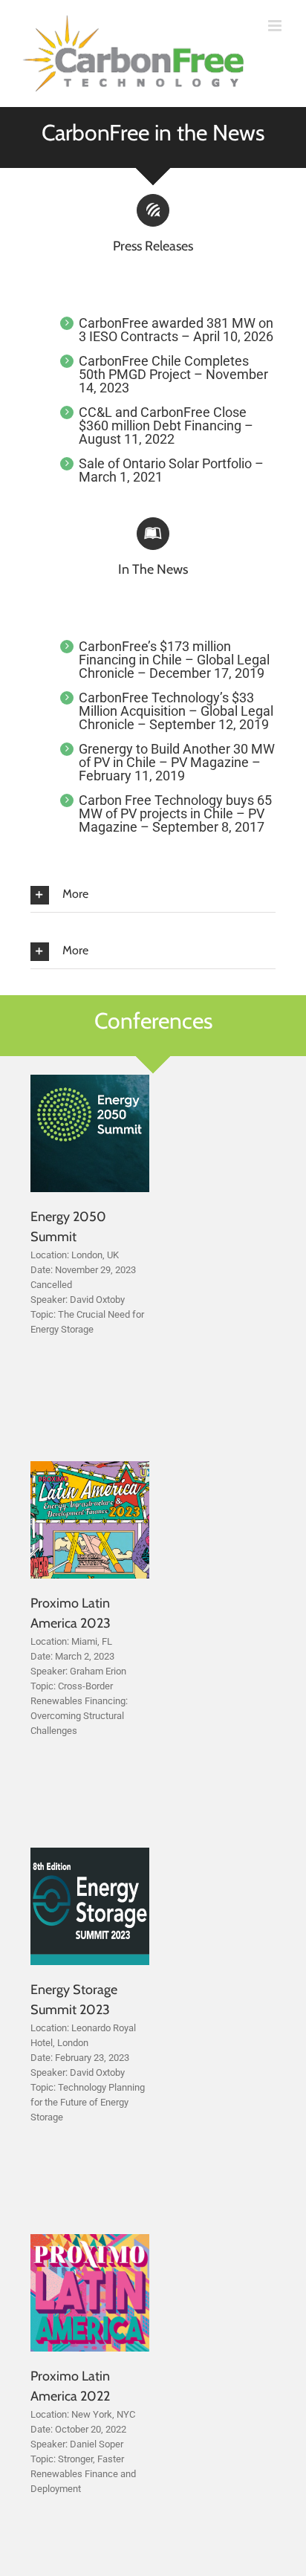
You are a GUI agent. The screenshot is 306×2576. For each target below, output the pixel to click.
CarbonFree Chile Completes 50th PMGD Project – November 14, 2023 (173, 374)
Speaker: (49, 1300)
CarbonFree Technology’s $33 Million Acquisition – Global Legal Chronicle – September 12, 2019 (176, 711)
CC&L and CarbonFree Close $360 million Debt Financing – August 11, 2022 (166, 425)
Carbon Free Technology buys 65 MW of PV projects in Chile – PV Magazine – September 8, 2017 (175, 813)
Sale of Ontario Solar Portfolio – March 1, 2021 (171, 470)
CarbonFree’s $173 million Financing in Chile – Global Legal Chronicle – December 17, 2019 (174, 660)
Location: (50, 1255)
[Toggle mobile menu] (276, 26)
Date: (42, 1270)
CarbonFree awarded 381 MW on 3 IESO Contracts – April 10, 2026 (176, 330)
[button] (153, 895)
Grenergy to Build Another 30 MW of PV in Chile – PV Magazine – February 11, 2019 (177, 762)
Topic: (43, 1314)
